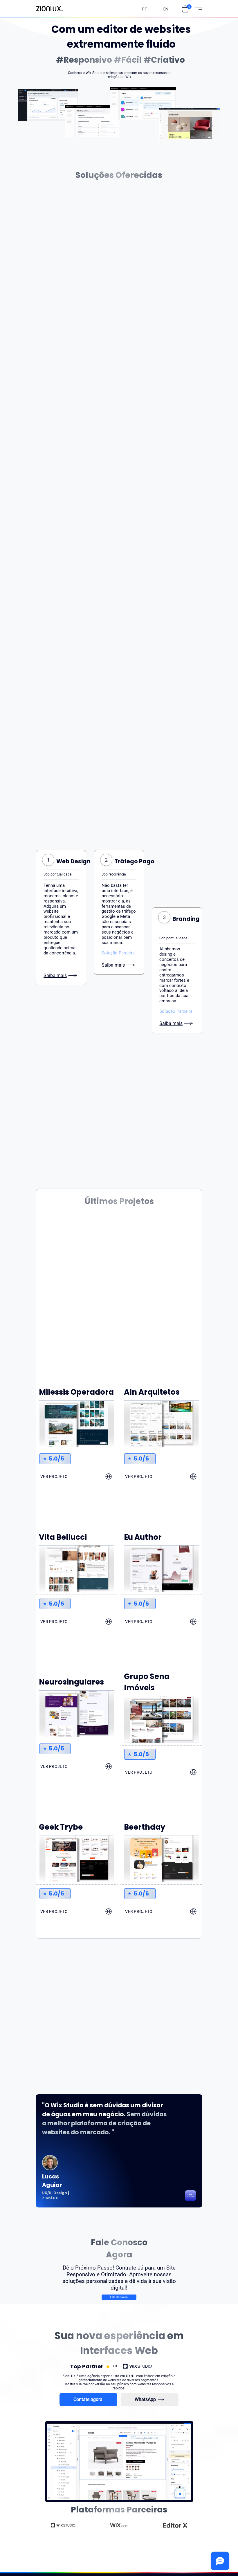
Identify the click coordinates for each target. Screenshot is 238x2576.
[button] (185, 9)
